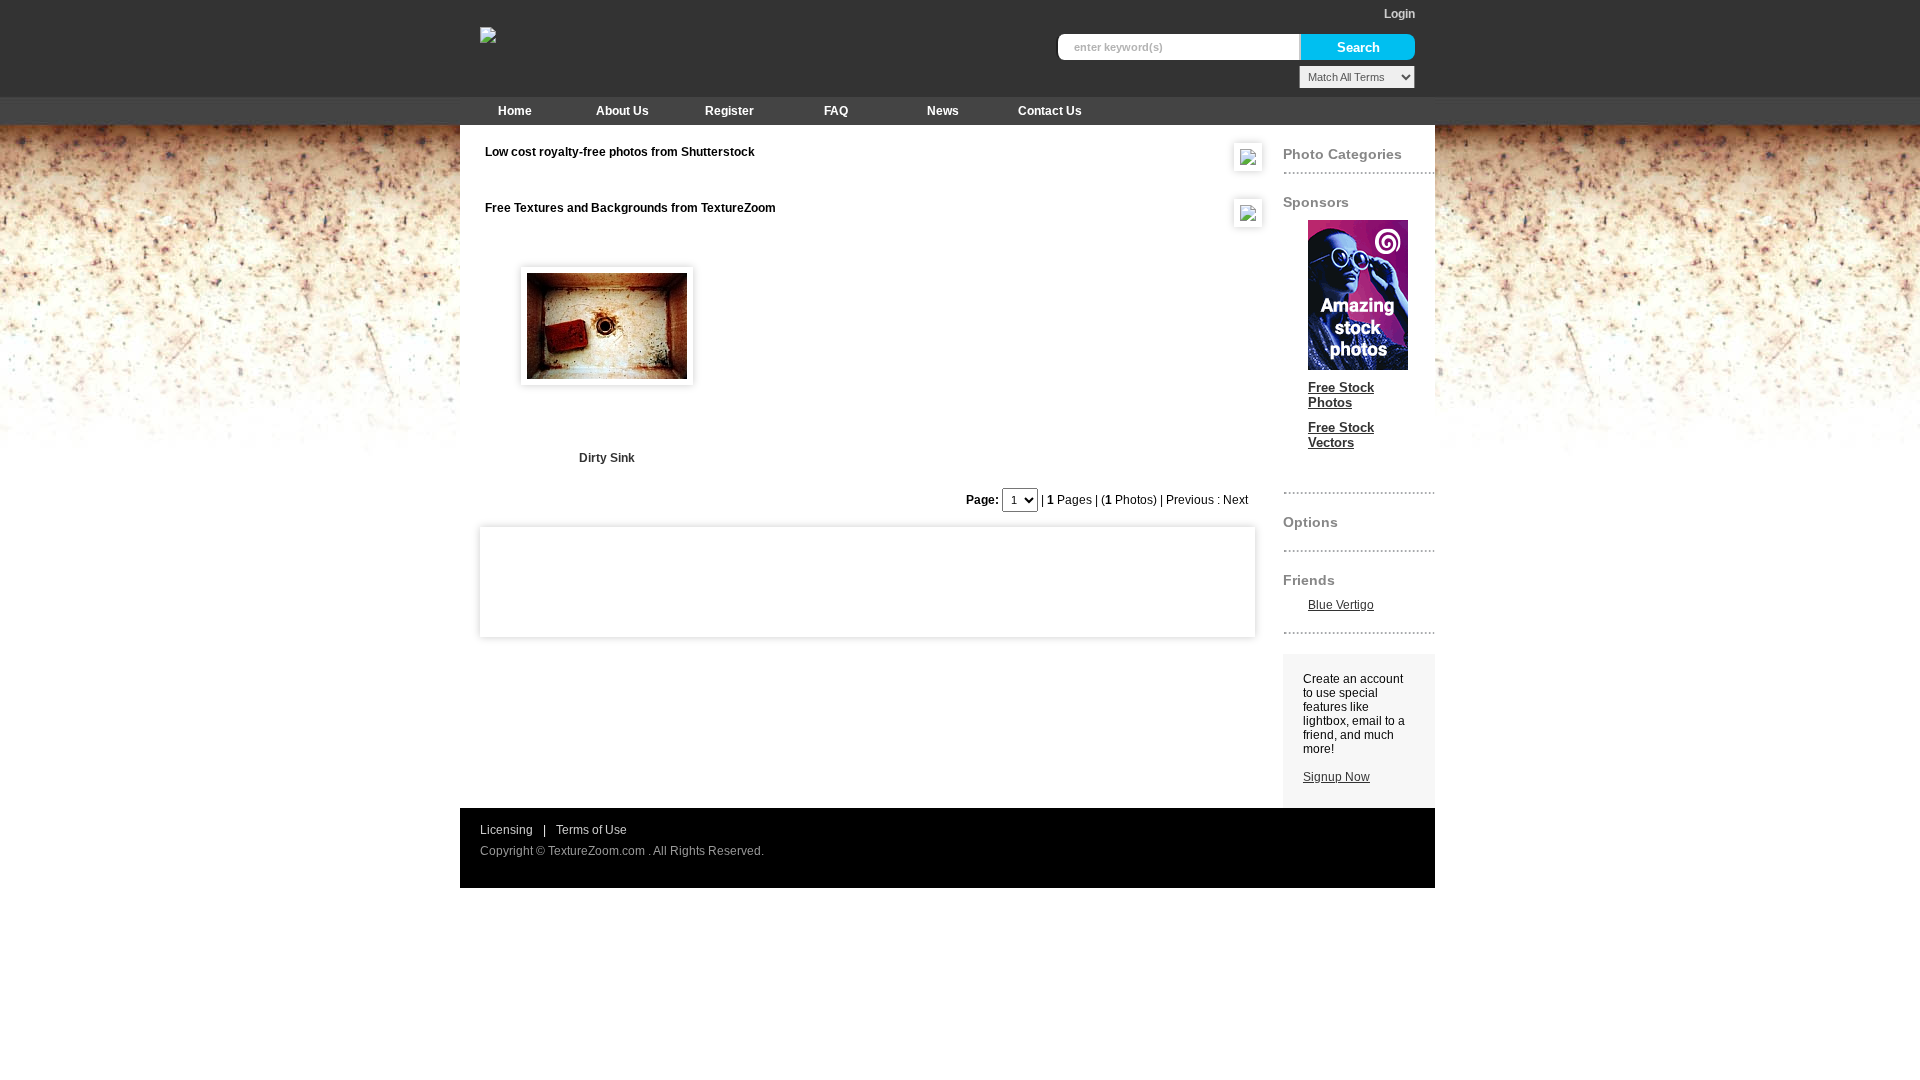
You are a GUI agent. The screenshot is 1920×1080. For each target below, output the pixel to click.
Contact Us (1050, 111)
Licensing (506, 830)
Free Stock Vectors (1341, 435)
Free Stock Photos (1341, 395)
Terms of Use (591, 830)
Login (1399, 14)
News (943, 111)
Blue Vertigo (1341, 605)
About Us (622, 111)
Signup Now (1336, 777)
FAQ (836, 111)
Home (515, 111)
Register (729, 111)
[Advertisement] (854, 582)
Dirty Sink (607, 458)
